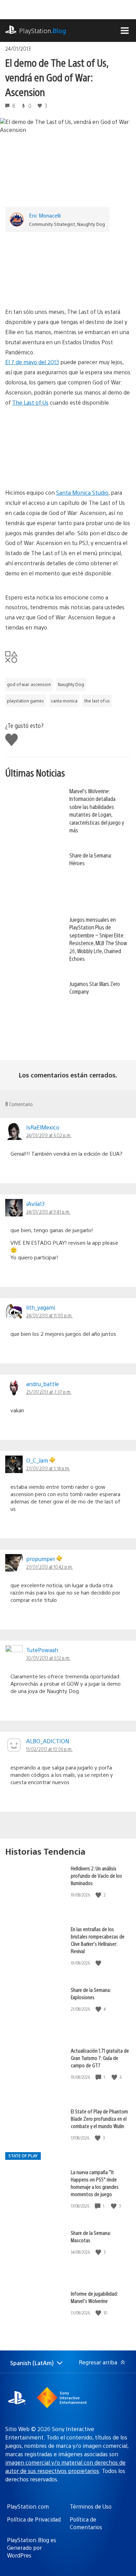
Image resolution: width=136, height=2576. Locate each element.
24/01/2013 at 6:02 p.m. (49, 1135)
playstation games (25, 701)
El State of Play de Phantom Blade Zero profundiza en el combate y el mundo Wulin (99, 2118)
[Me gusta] (99, 1895)
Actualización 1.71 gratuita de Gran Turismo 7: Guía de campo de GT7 (100, 2058)
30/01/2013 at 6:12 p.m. (48, 1658)
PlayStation (43, 31)
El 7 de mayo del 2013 (32, 362)
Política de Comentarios (86, 2523)
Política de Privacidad (34, 2519)
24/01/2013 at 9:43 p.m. (48, 1212)
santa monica (64, 701)
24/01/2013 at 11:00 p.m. (49, 1315)
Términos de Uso (91, 2506)
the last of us (97, 701)
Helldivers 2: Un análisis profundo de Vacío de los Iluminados (96, 1875)
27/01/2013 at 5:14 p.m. (48, 1468)
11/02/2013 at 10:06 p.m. (49, 1749)
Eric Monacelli (45, 215)
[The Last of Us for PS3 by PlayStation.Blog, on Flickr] (68, 448)
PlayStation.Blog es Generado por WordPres (32, 2548)
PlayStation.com (28, 2506)
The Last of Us (30, 402)
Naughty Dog (71, 684)
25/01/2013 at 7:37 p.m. (49, 1392)
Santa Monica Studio (82, 492)
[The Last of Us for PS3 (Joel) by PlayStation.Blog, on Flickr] (68, 267)
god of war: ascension (29, 684)
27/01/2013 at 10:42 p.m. (50, 1567)
